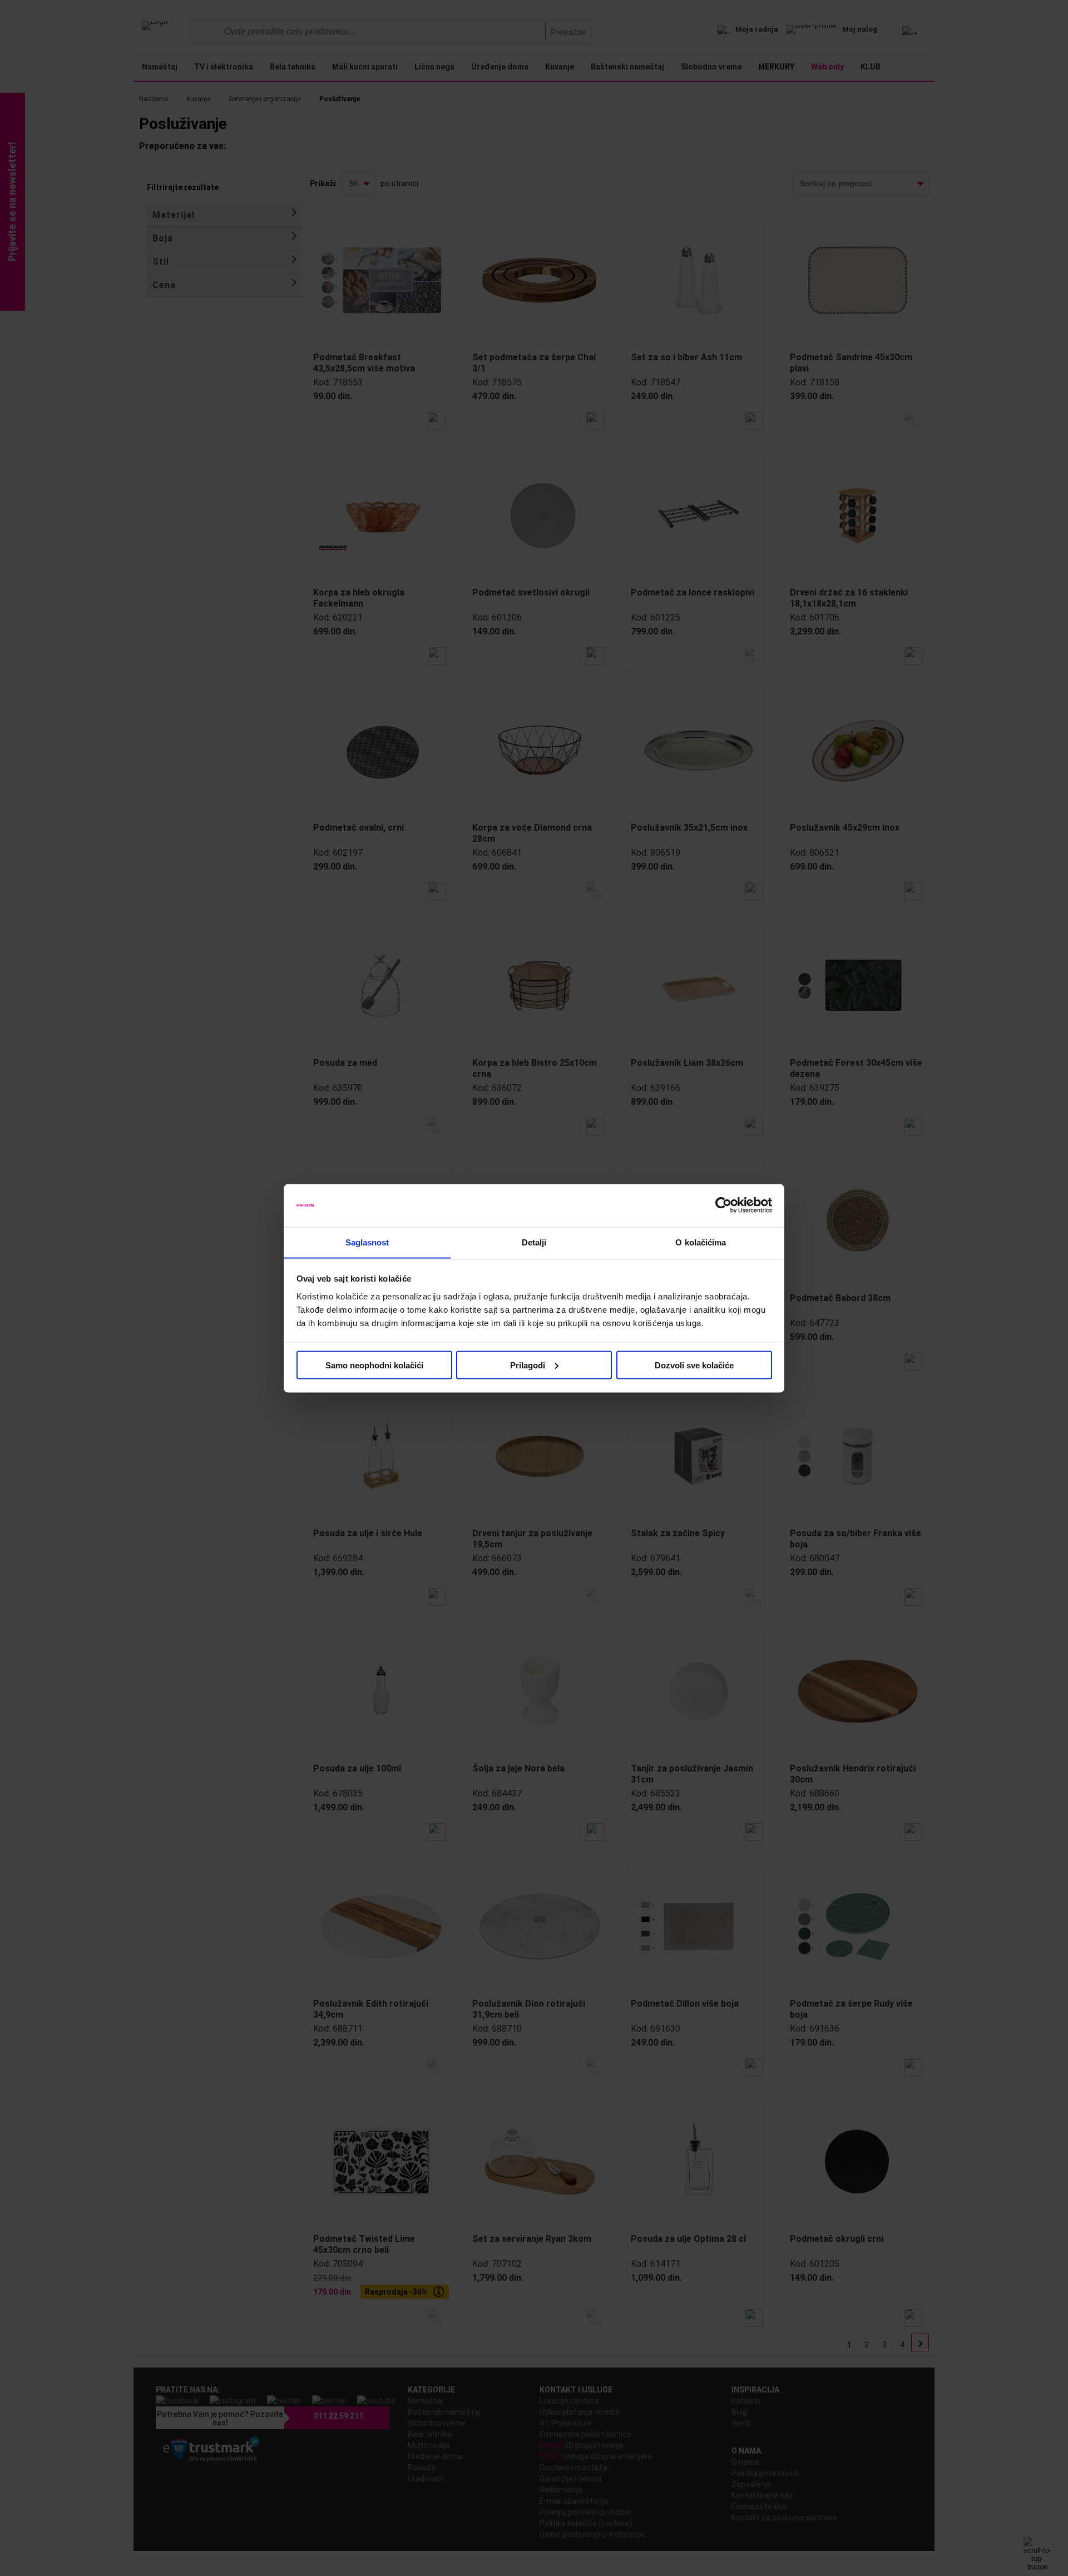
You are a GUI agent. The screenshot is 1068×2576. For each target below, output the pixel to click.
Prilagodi (528, 1365)
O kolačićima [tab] (701, 1242)
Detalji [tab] (534, 1242)
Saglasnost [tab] (367, 1242)
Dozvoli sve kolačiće (694, 1365)
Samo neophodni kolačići (374, 1365)
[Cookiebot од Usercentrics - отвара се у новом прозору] (723, 1205)
